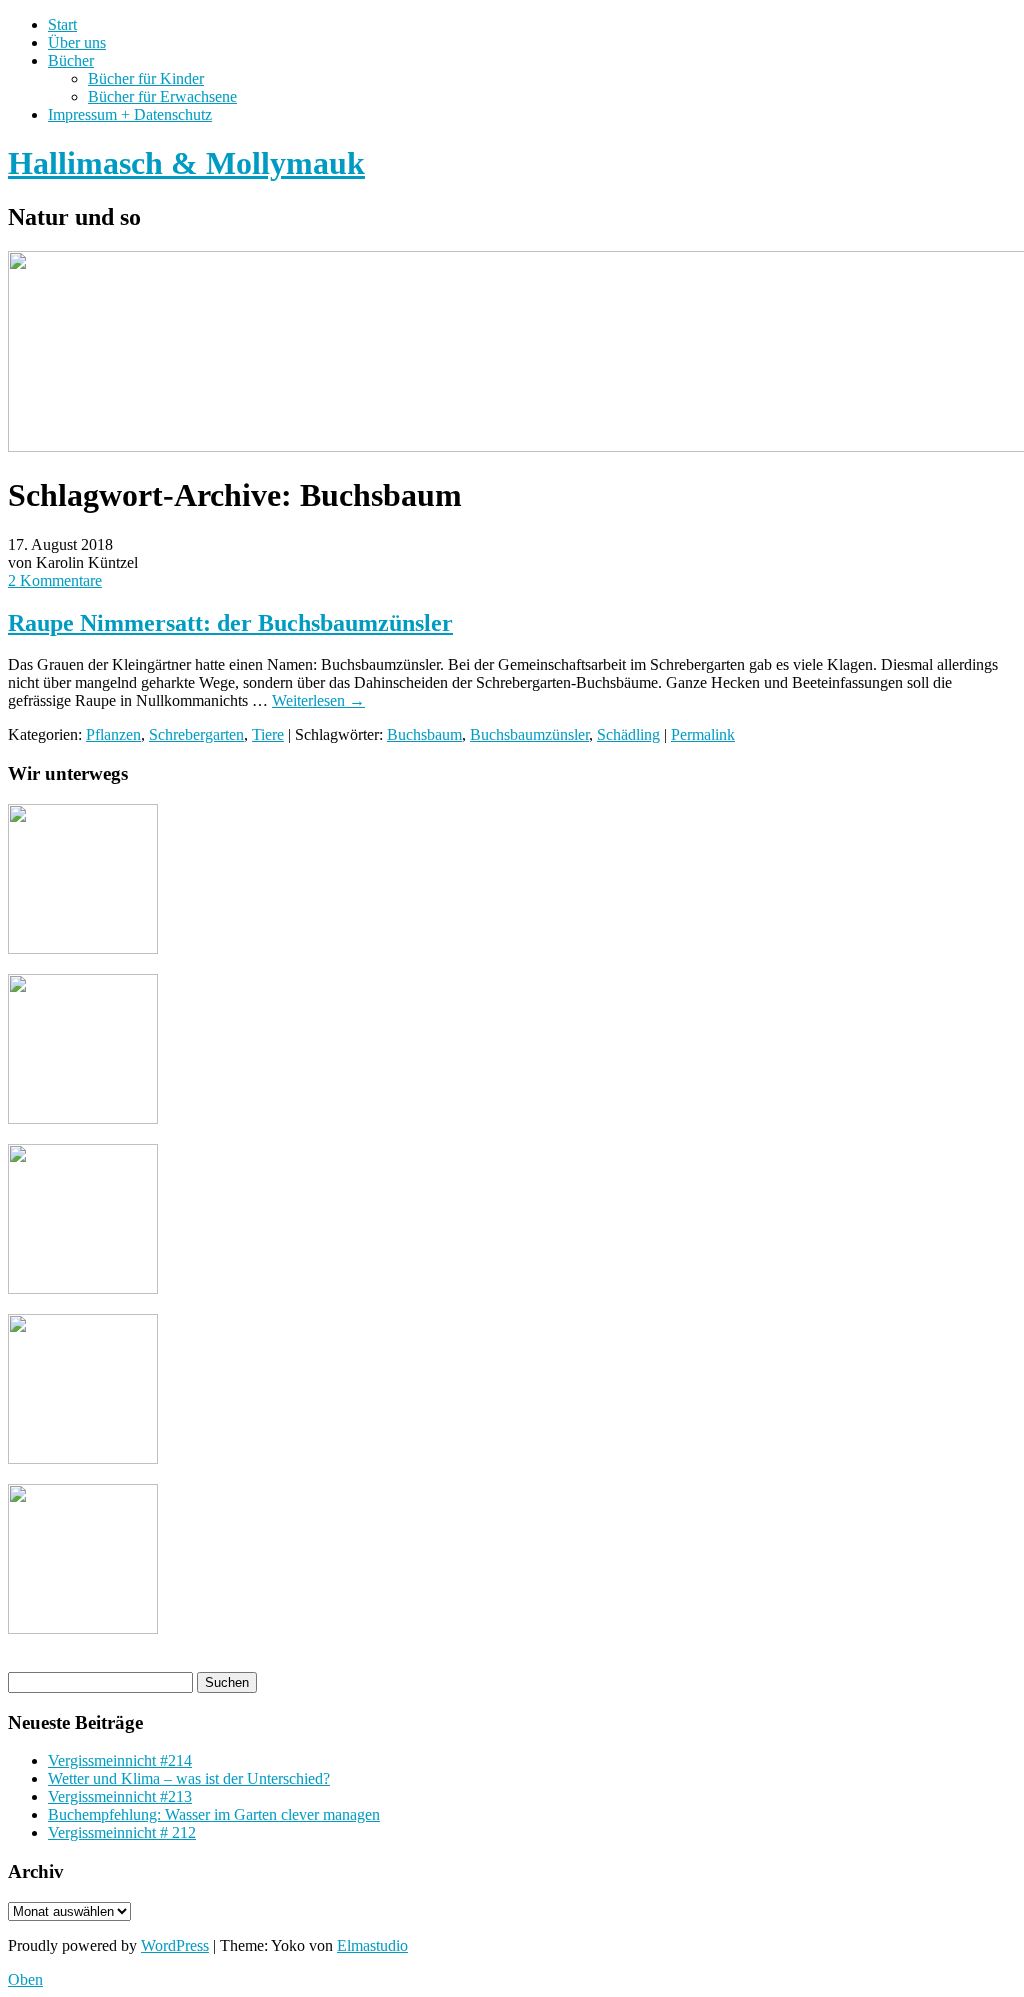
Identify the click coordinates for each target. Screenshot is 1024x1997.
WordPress (175, 1945)
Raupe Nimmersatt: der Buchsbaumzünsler (230, 623)
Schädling (628, 734)
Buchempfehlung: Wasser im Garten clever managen (214, 1814)
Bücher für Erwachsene (162, 96)
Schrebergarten (196, 734)
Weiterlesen (318, 700)
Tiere (268, 734)
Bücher (71, 60)
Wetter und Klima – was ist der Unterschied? (189, 1778)
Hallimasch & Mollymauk (186, 163)
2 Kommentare (55, 580)
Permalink (703, 734)
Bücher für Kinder (146, 78)
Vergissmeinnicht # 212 (122, 1832)
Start (62, 24)
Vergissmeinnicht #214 (120, 1760)
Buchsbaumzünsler (529, 734)
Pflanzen (113, 734)
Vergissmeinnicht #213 (120, 1796)
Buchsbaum (424, 734)
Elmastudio (372, 1945)
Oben (25, 1979)
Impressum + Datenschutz (130, 114)
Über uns (77, 42)
